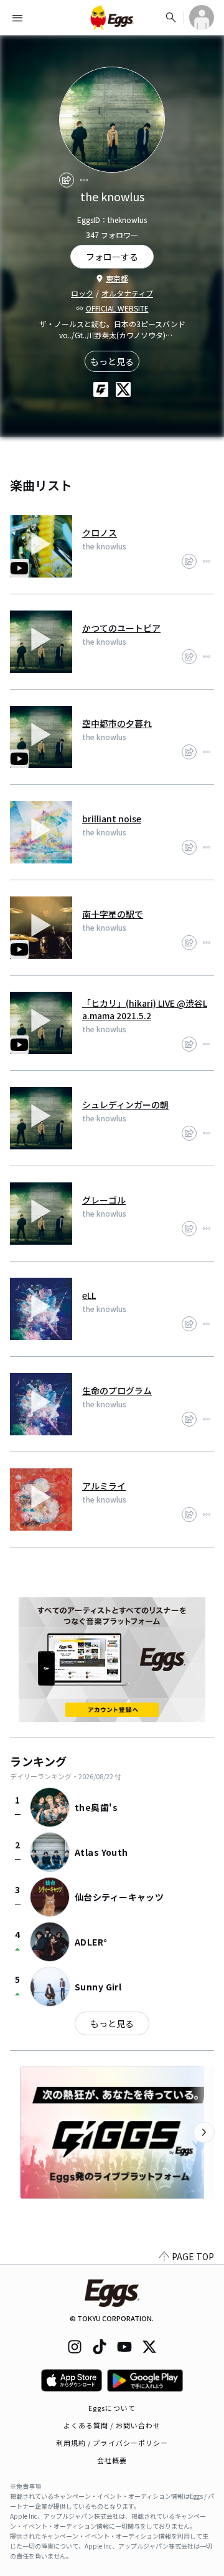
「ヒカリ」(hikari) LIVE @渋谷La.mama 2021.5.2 (145, 1009)
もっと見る (112, 361)
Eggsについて (112, 2408)
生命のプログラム (117, 1390)
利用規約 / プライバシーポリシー (112, 2443)
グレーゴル (104, 1200)
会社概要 (112, 2460)
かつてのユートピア (121, 628)
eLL (89, 1295)
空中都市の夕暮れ (117, 723)
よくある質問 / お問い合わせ (112, 2425)
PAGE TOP (193, 2256)
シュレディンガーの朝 (125, 1105)
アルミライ (104, 1486)
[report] (84, 180)
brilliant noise (112, 819)
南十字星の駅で (113, 914)
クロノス (100, 533)
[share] (67, 180)
